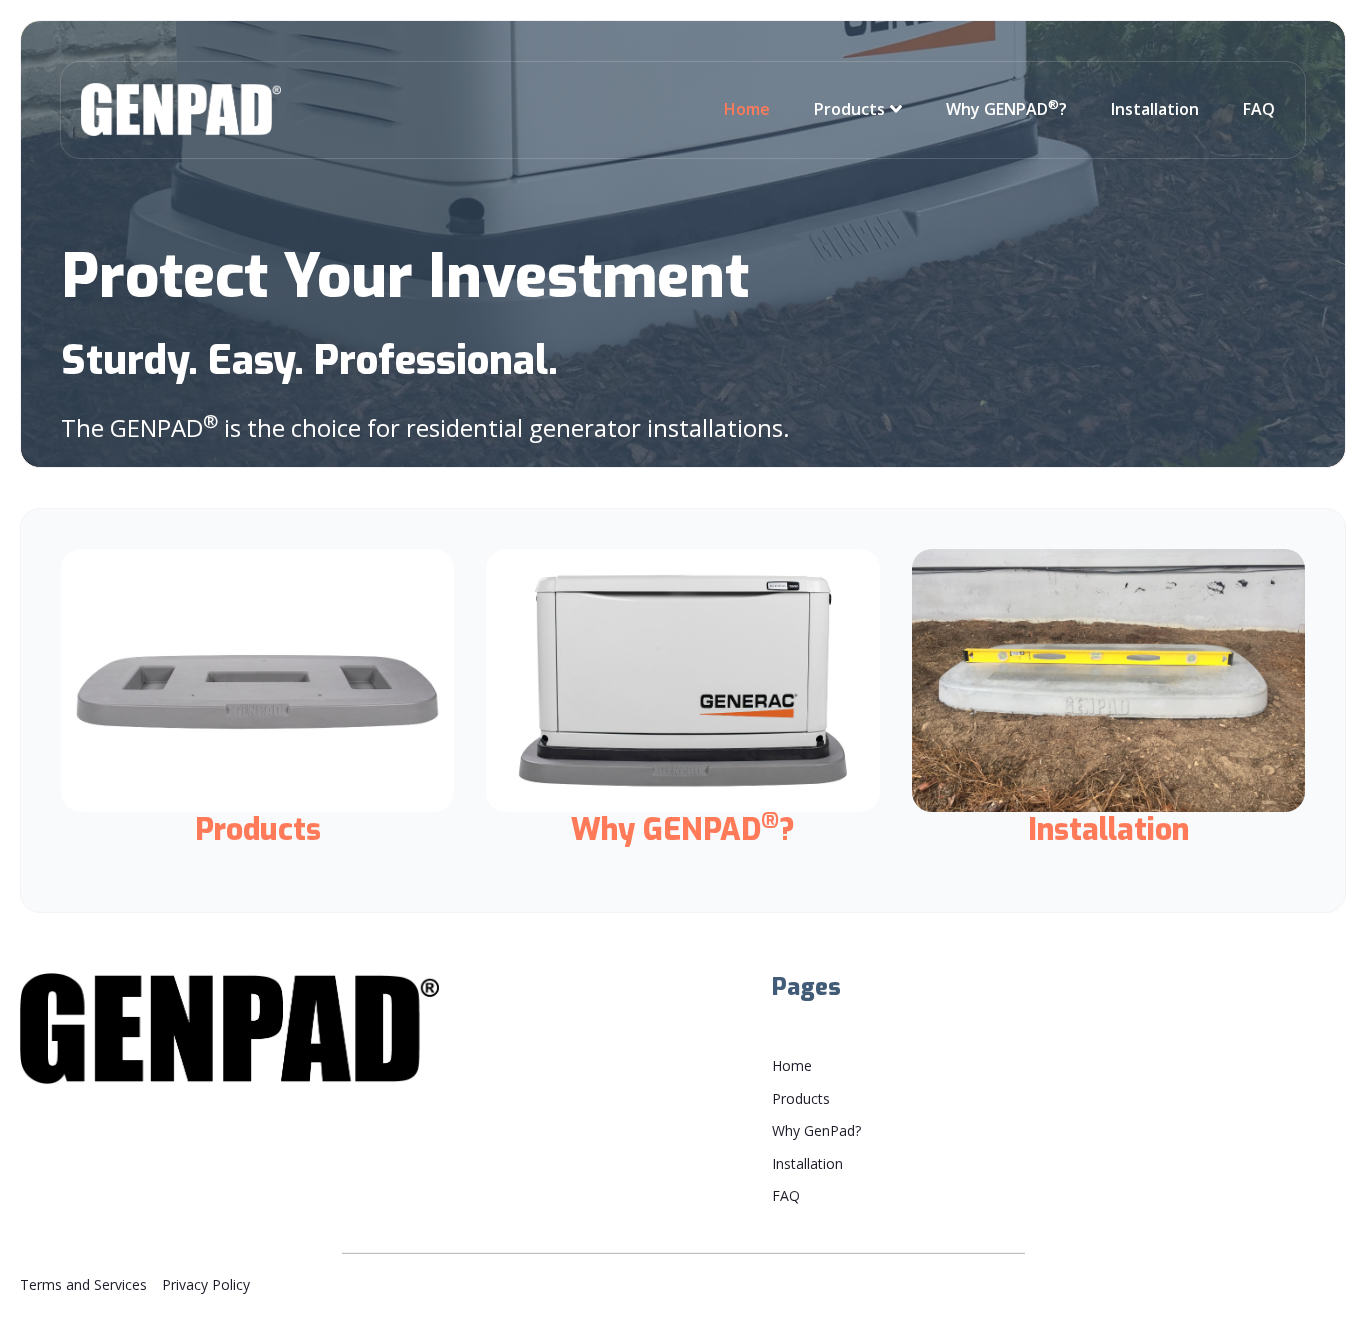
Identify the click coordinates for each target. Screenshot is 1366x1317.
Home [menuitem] (792, 1065)
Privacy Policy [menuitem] (206, 1284)
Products (849, 109)
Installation (1155, 109)
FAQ (1259, 109)
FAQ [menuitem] (786, 1195)
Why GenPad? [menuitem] (816, 1130)
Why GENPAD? (1006, 109)
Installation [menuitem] (807, 1163)
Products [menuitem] (801, 1098)
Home (747, 109)
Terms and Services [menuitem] (83, 1284)
